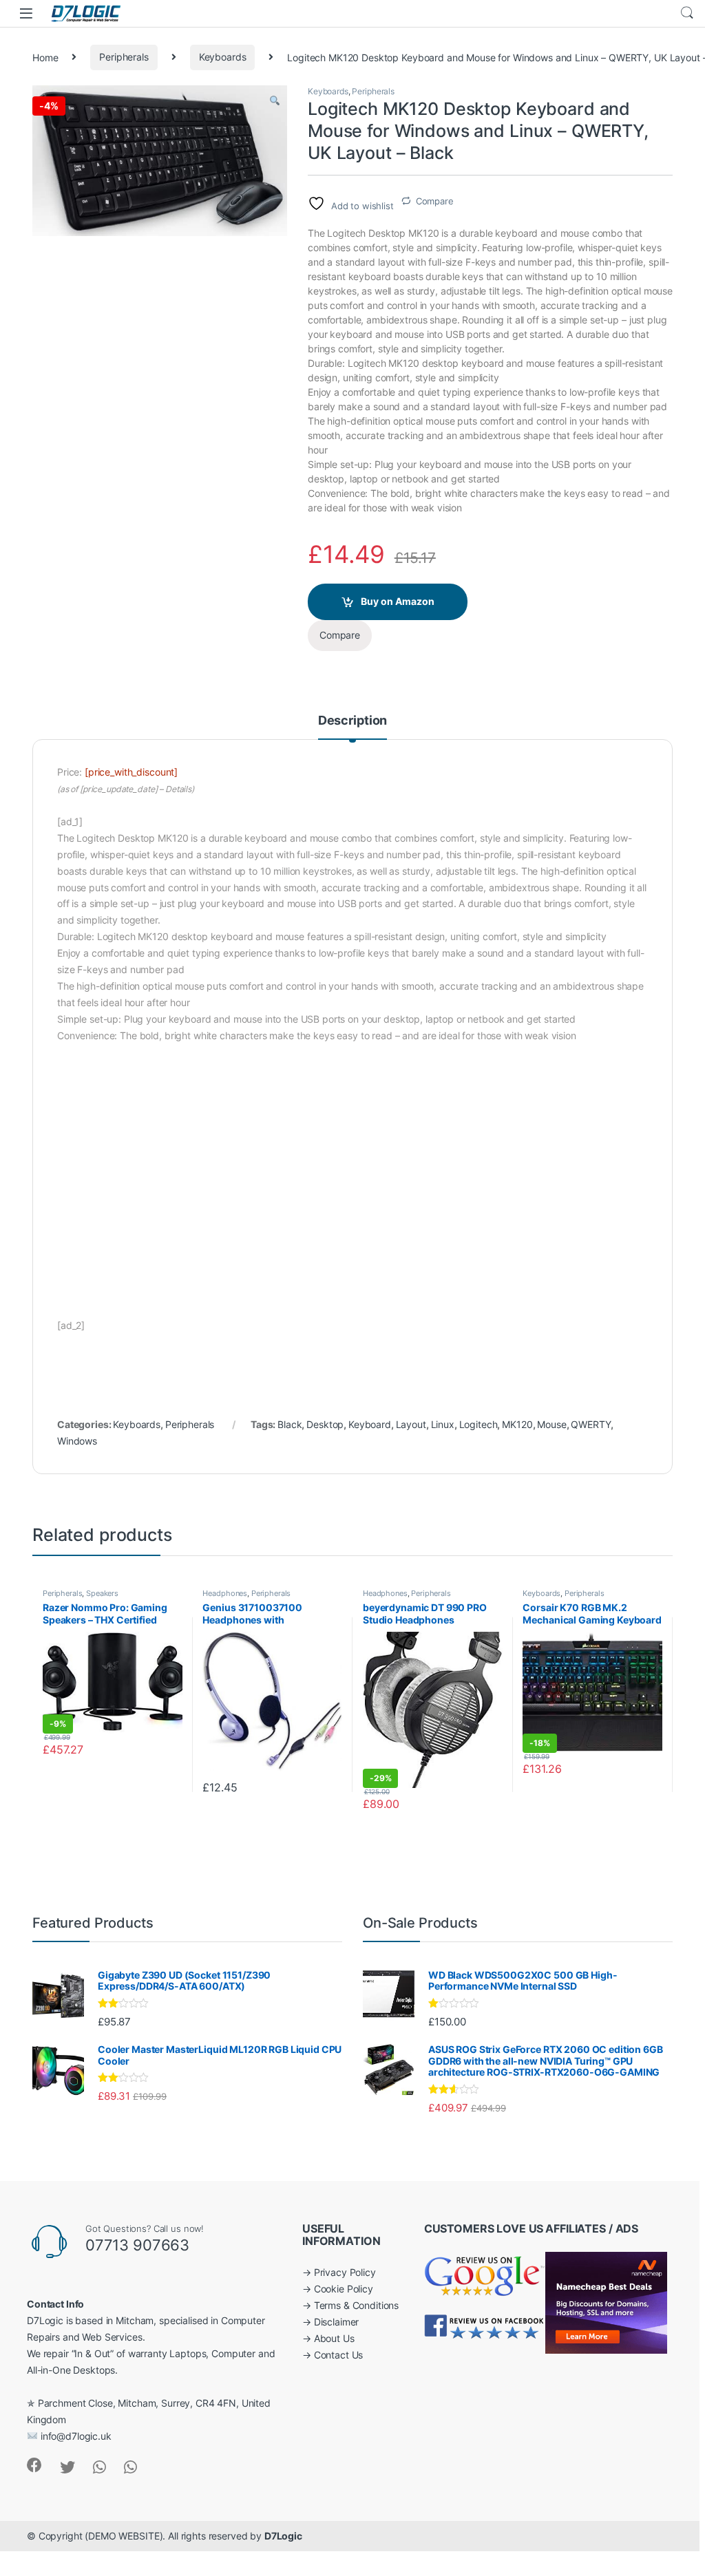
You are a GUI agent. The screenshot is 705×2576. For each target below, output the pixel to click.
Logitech (478, 1424)
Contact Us (339, 2355)
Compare (435, 201)
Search (687, 13)
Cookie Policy (344, 2289)
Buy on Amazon (398, 601)
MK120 (517, 1424)
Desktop (325, 1424)
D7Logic (283, 2536)
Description (352, 721)
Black (290, 1424)
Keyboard (370, 1424)
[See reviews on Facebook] (485, 2326)
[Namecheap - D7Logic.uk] (606, 2302)
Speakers (102, 1593)
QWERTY (591, 1424)
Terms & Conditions (356, 2305)
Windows (77, 1441)
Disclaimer (337, 2322)
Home (45, 57)
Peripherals (124, 57)
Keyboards (223, 57)
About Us (334, 2338)
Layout (411, 1424)
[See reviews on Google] (485, 2274)
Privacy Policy (345, 2272)
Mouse (551, 1424)
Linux (443, 1424)
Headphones (225, 1593)
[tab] (352, 727)
